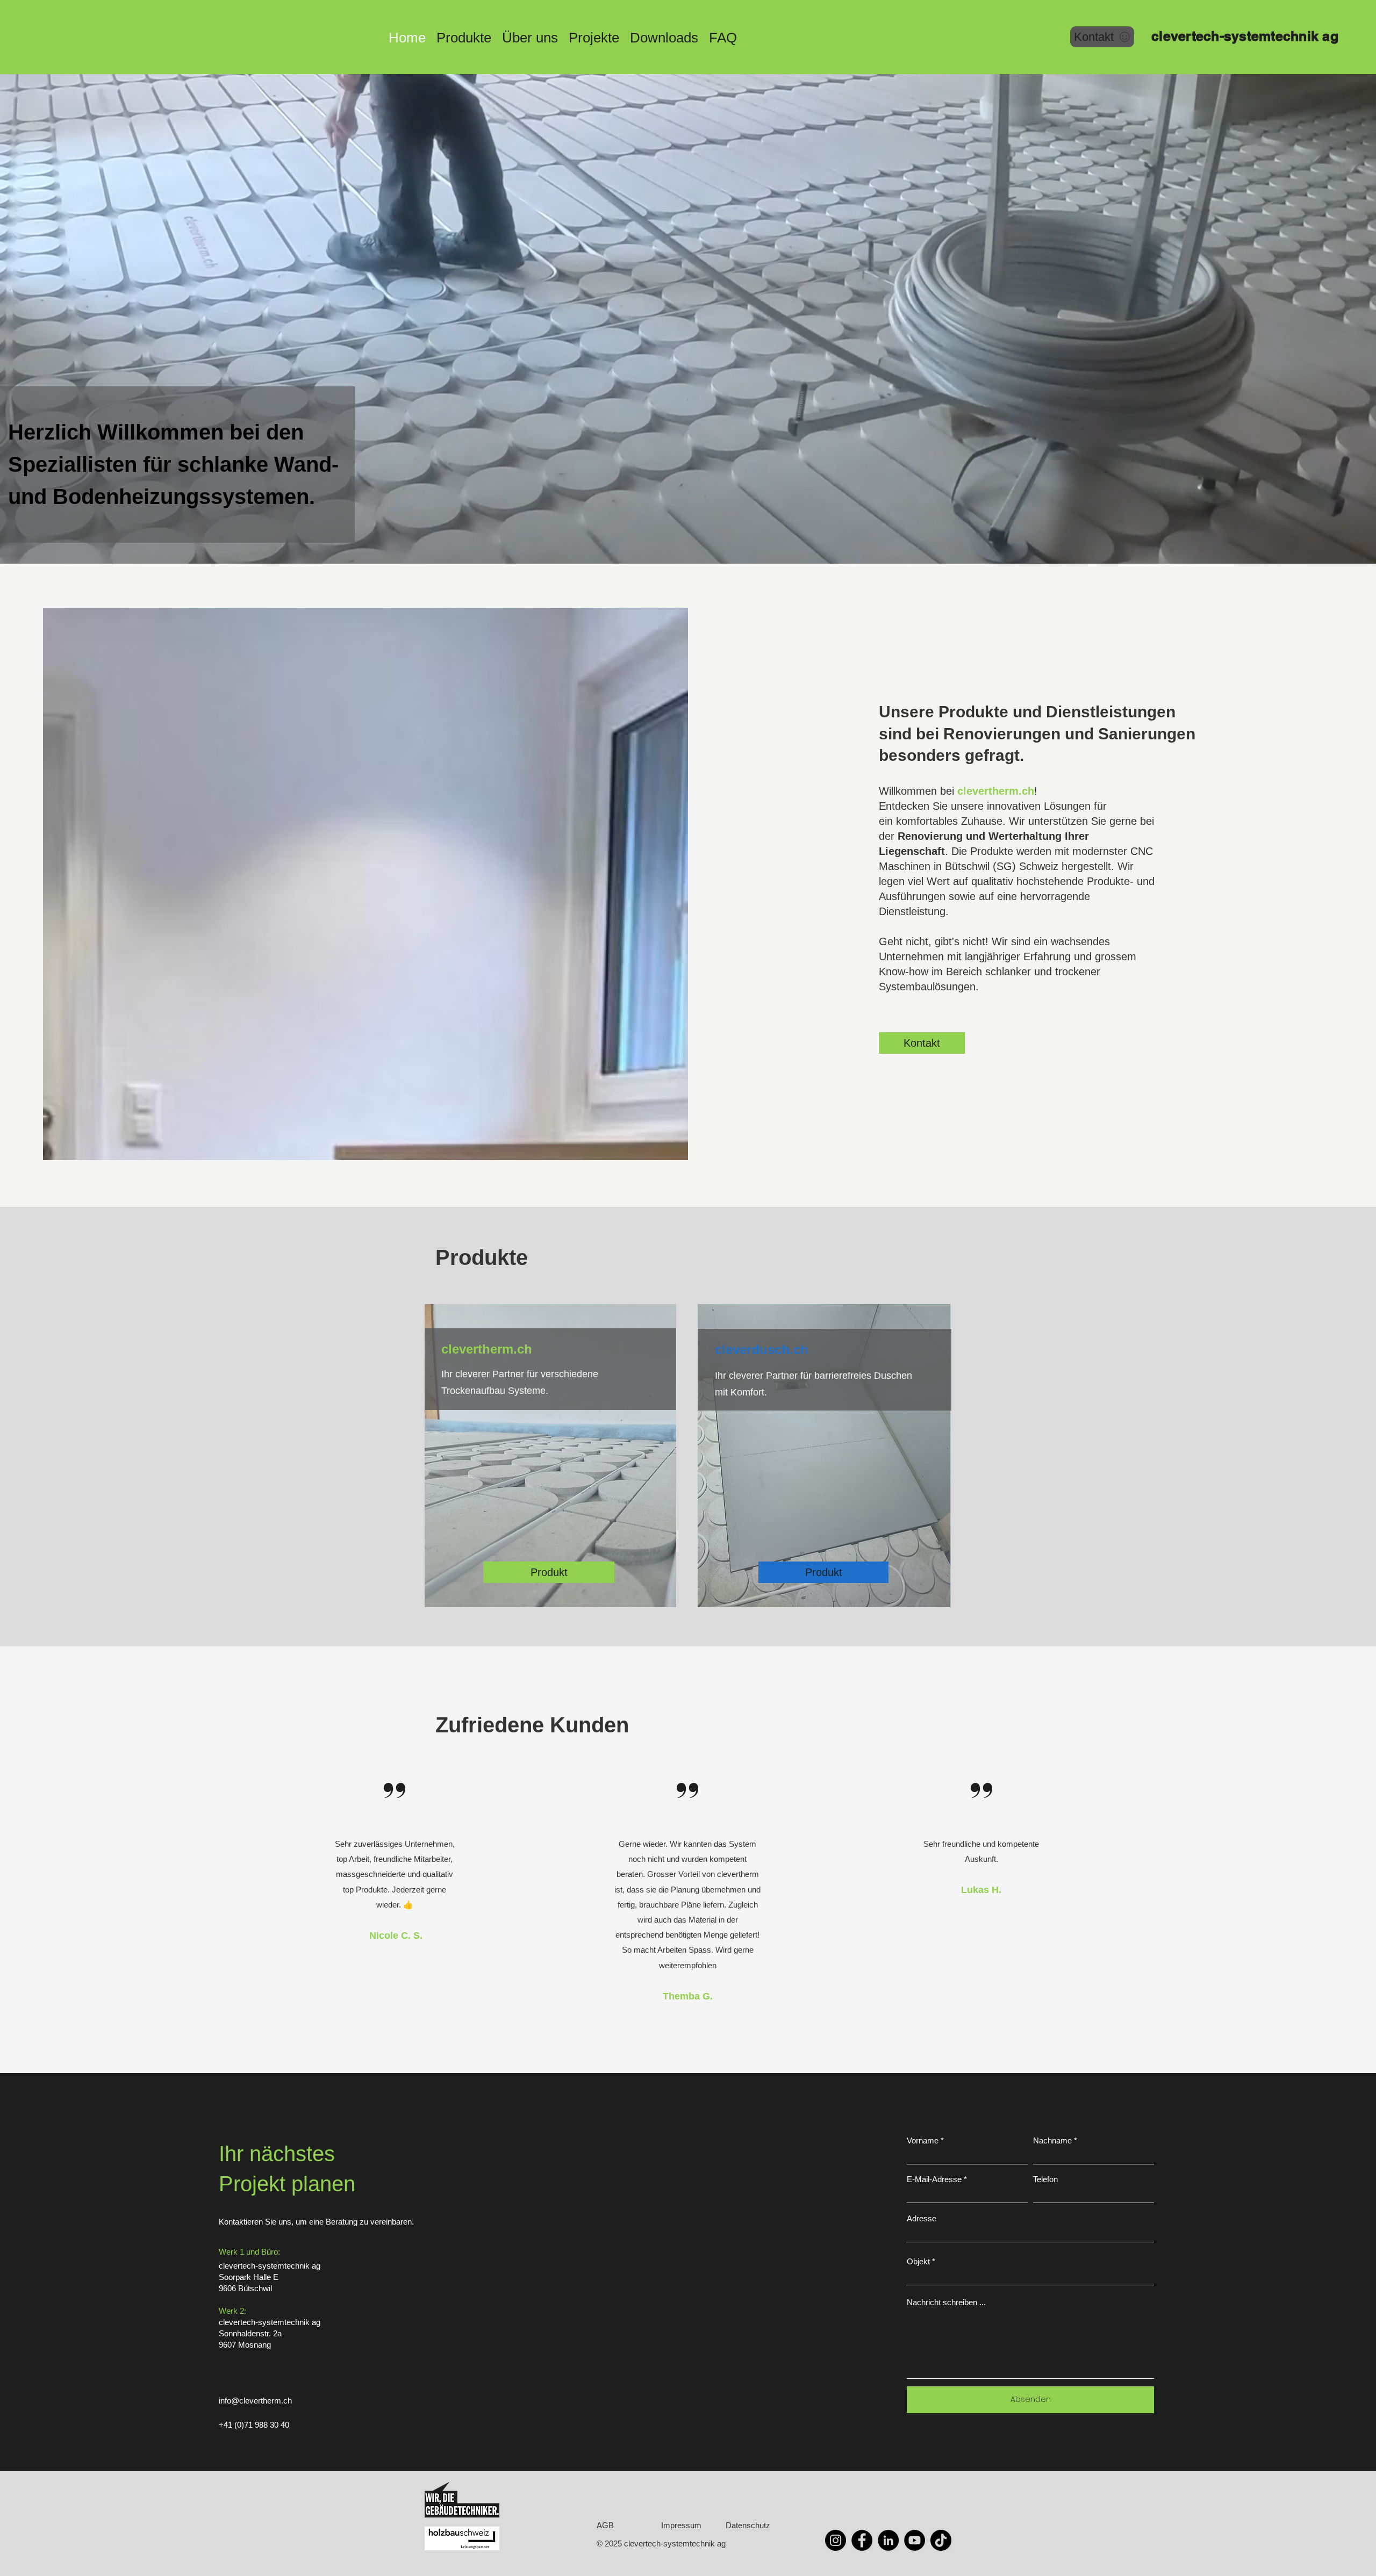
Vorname (923, 2140)
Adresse (922, 2218)
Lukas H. (981, 1890)
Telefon (1045, 2179)
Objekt (918, 2261)
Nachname (1052, 2140)
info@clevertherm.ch (255, 2401)
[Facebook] (862, 2540)
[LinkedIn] (888, 2540)
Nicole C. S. (395, 1935)
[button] (464, 36)
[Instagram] (836, 2540)
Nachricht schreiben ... (946, 2302)
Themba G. (688, 1996)
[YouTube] (915, 2540)
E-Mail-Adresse (934, 2179)
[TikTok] (941, 2540)
